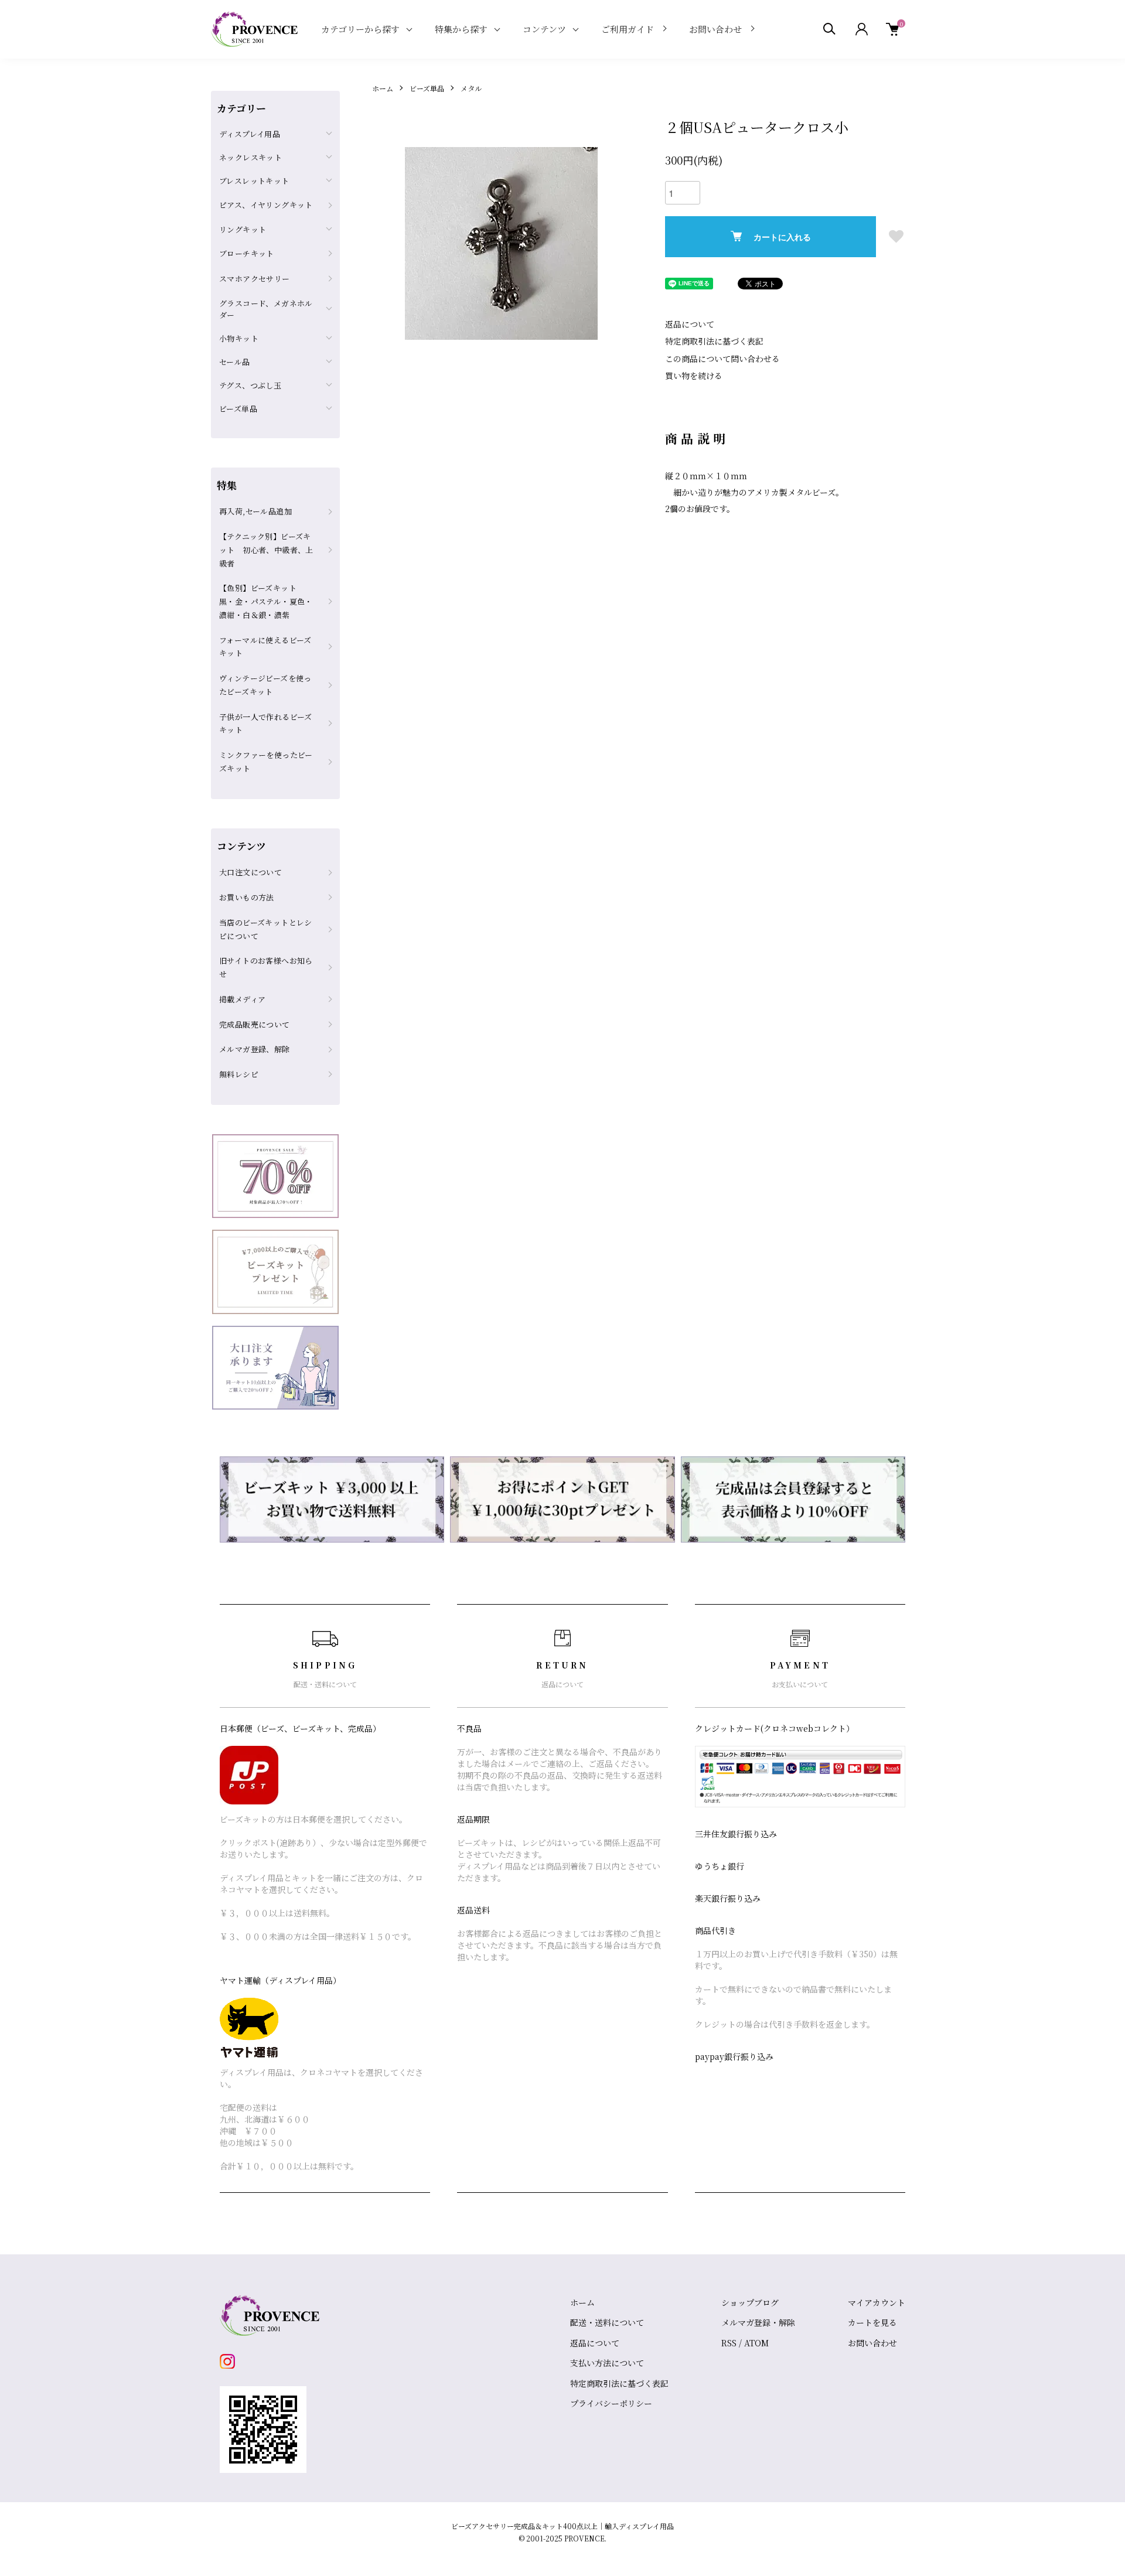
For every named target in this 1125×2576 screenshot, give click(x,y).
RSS (729, 2343)
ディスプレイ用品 (250, 134)
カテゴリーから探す (360, 29)
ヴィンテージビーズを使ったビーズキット (265, 685)
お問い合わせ (715, 29)
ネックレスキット (250, 157)
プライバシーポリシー (611, 2403)
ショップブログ (750, 2302)
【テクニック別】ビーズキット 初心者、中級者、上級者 (266, 550)
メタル (471, 88)
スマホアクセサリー (255, 279)
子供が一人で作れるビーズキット (266, 724)
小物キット (239, 338)
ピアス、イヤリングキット (266, 205)
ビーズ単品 (427, 88)
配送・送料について (607, 2322)
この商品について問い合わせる (722, 359)
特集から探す (461, 29)
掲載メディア (242, 999)
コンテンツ (544, 29)
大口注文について (250, 872)
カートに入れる (782, 237)
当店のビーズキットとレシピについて (266, 929)
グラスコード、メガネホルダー (266, 309)
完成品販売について (255, 1024)
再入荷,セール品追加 (255, 511)
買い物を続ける (694, 376)
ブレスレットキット (254, 181)
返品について (690, 324)
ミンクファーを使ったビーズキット (266, 762)
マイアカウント (877, 2302)
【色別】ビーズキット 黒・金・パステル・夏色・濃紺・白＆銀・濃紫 (266, 601)
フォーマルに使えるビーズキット (265, 647)
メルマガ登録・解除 (758, 2322)
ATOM (756, 2343)
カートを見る (872, 2322)
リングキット (243, 229)
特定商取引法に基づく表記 (714, 341)
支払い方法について (607, 2363)
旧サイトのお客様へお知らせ (266, 967)
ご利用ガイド (628, 29)
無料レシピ (239, 1074)
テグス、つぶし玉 (250, 385)
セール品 (235, 362)
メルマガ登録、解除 (255, 1049)
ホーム (383, 88)
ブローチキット (247, 253)
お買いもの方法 (247, 897)
